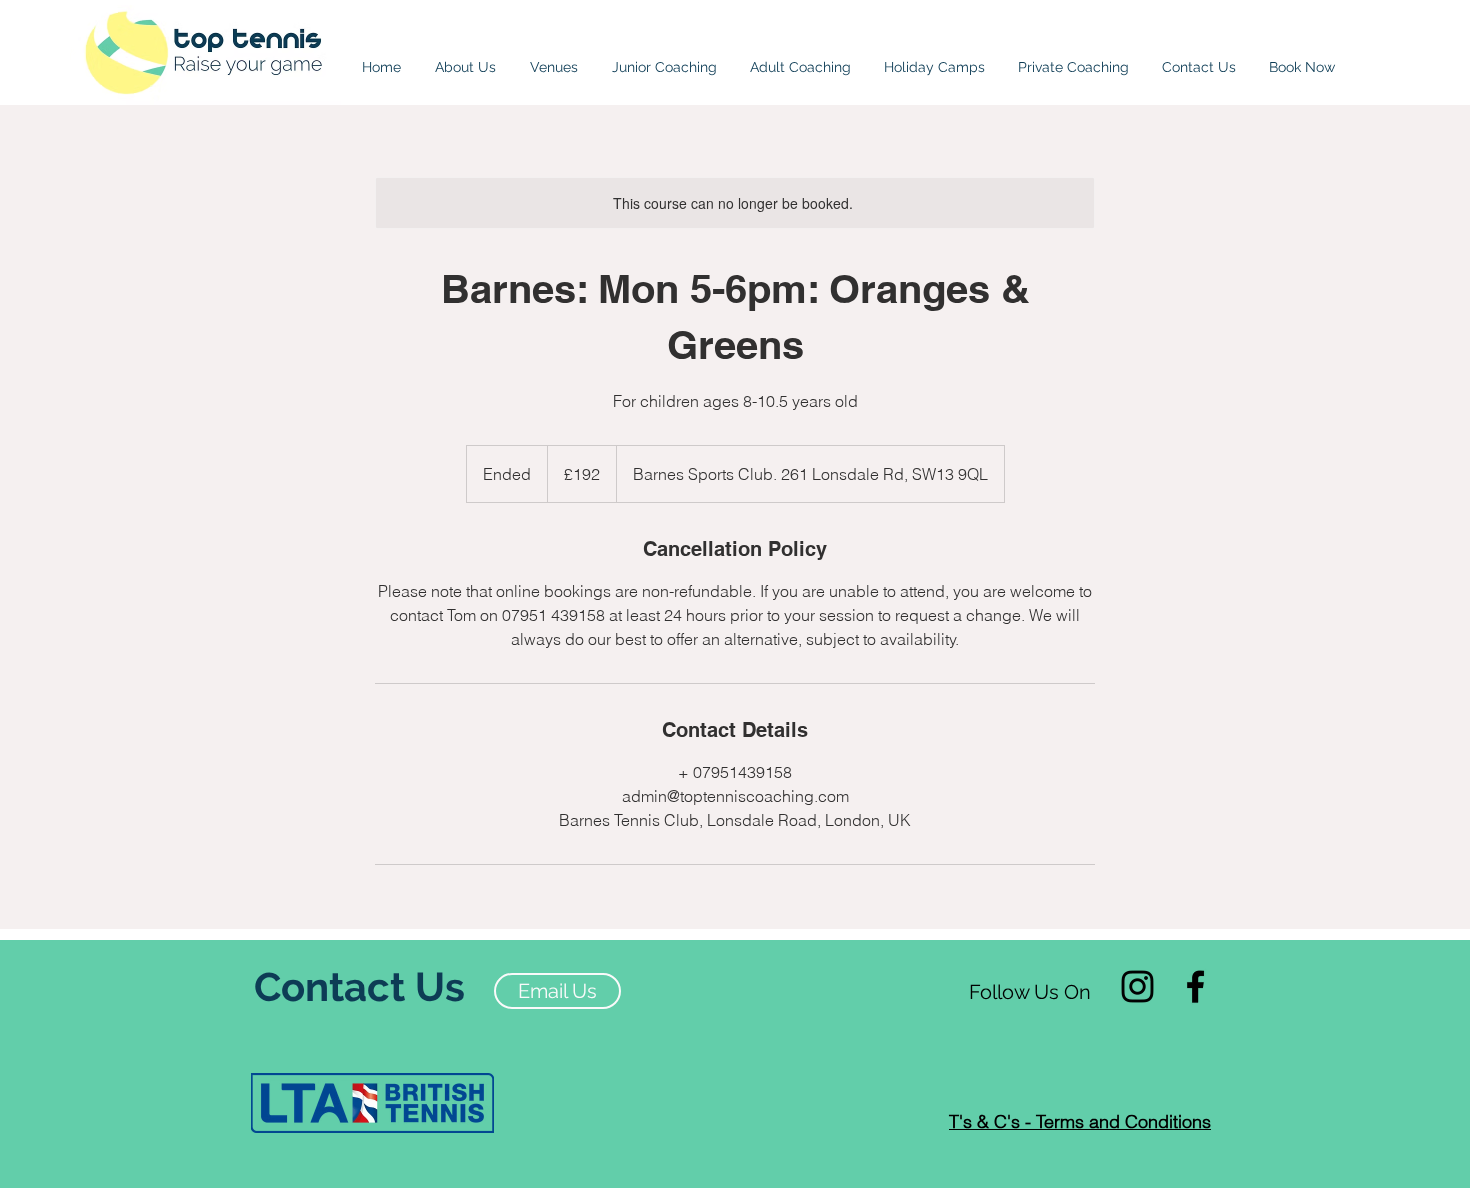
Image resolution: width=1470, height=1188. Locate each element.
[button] (554, 58)
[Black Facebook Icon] (1195, 986)
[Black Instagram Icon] (1137, 986)
